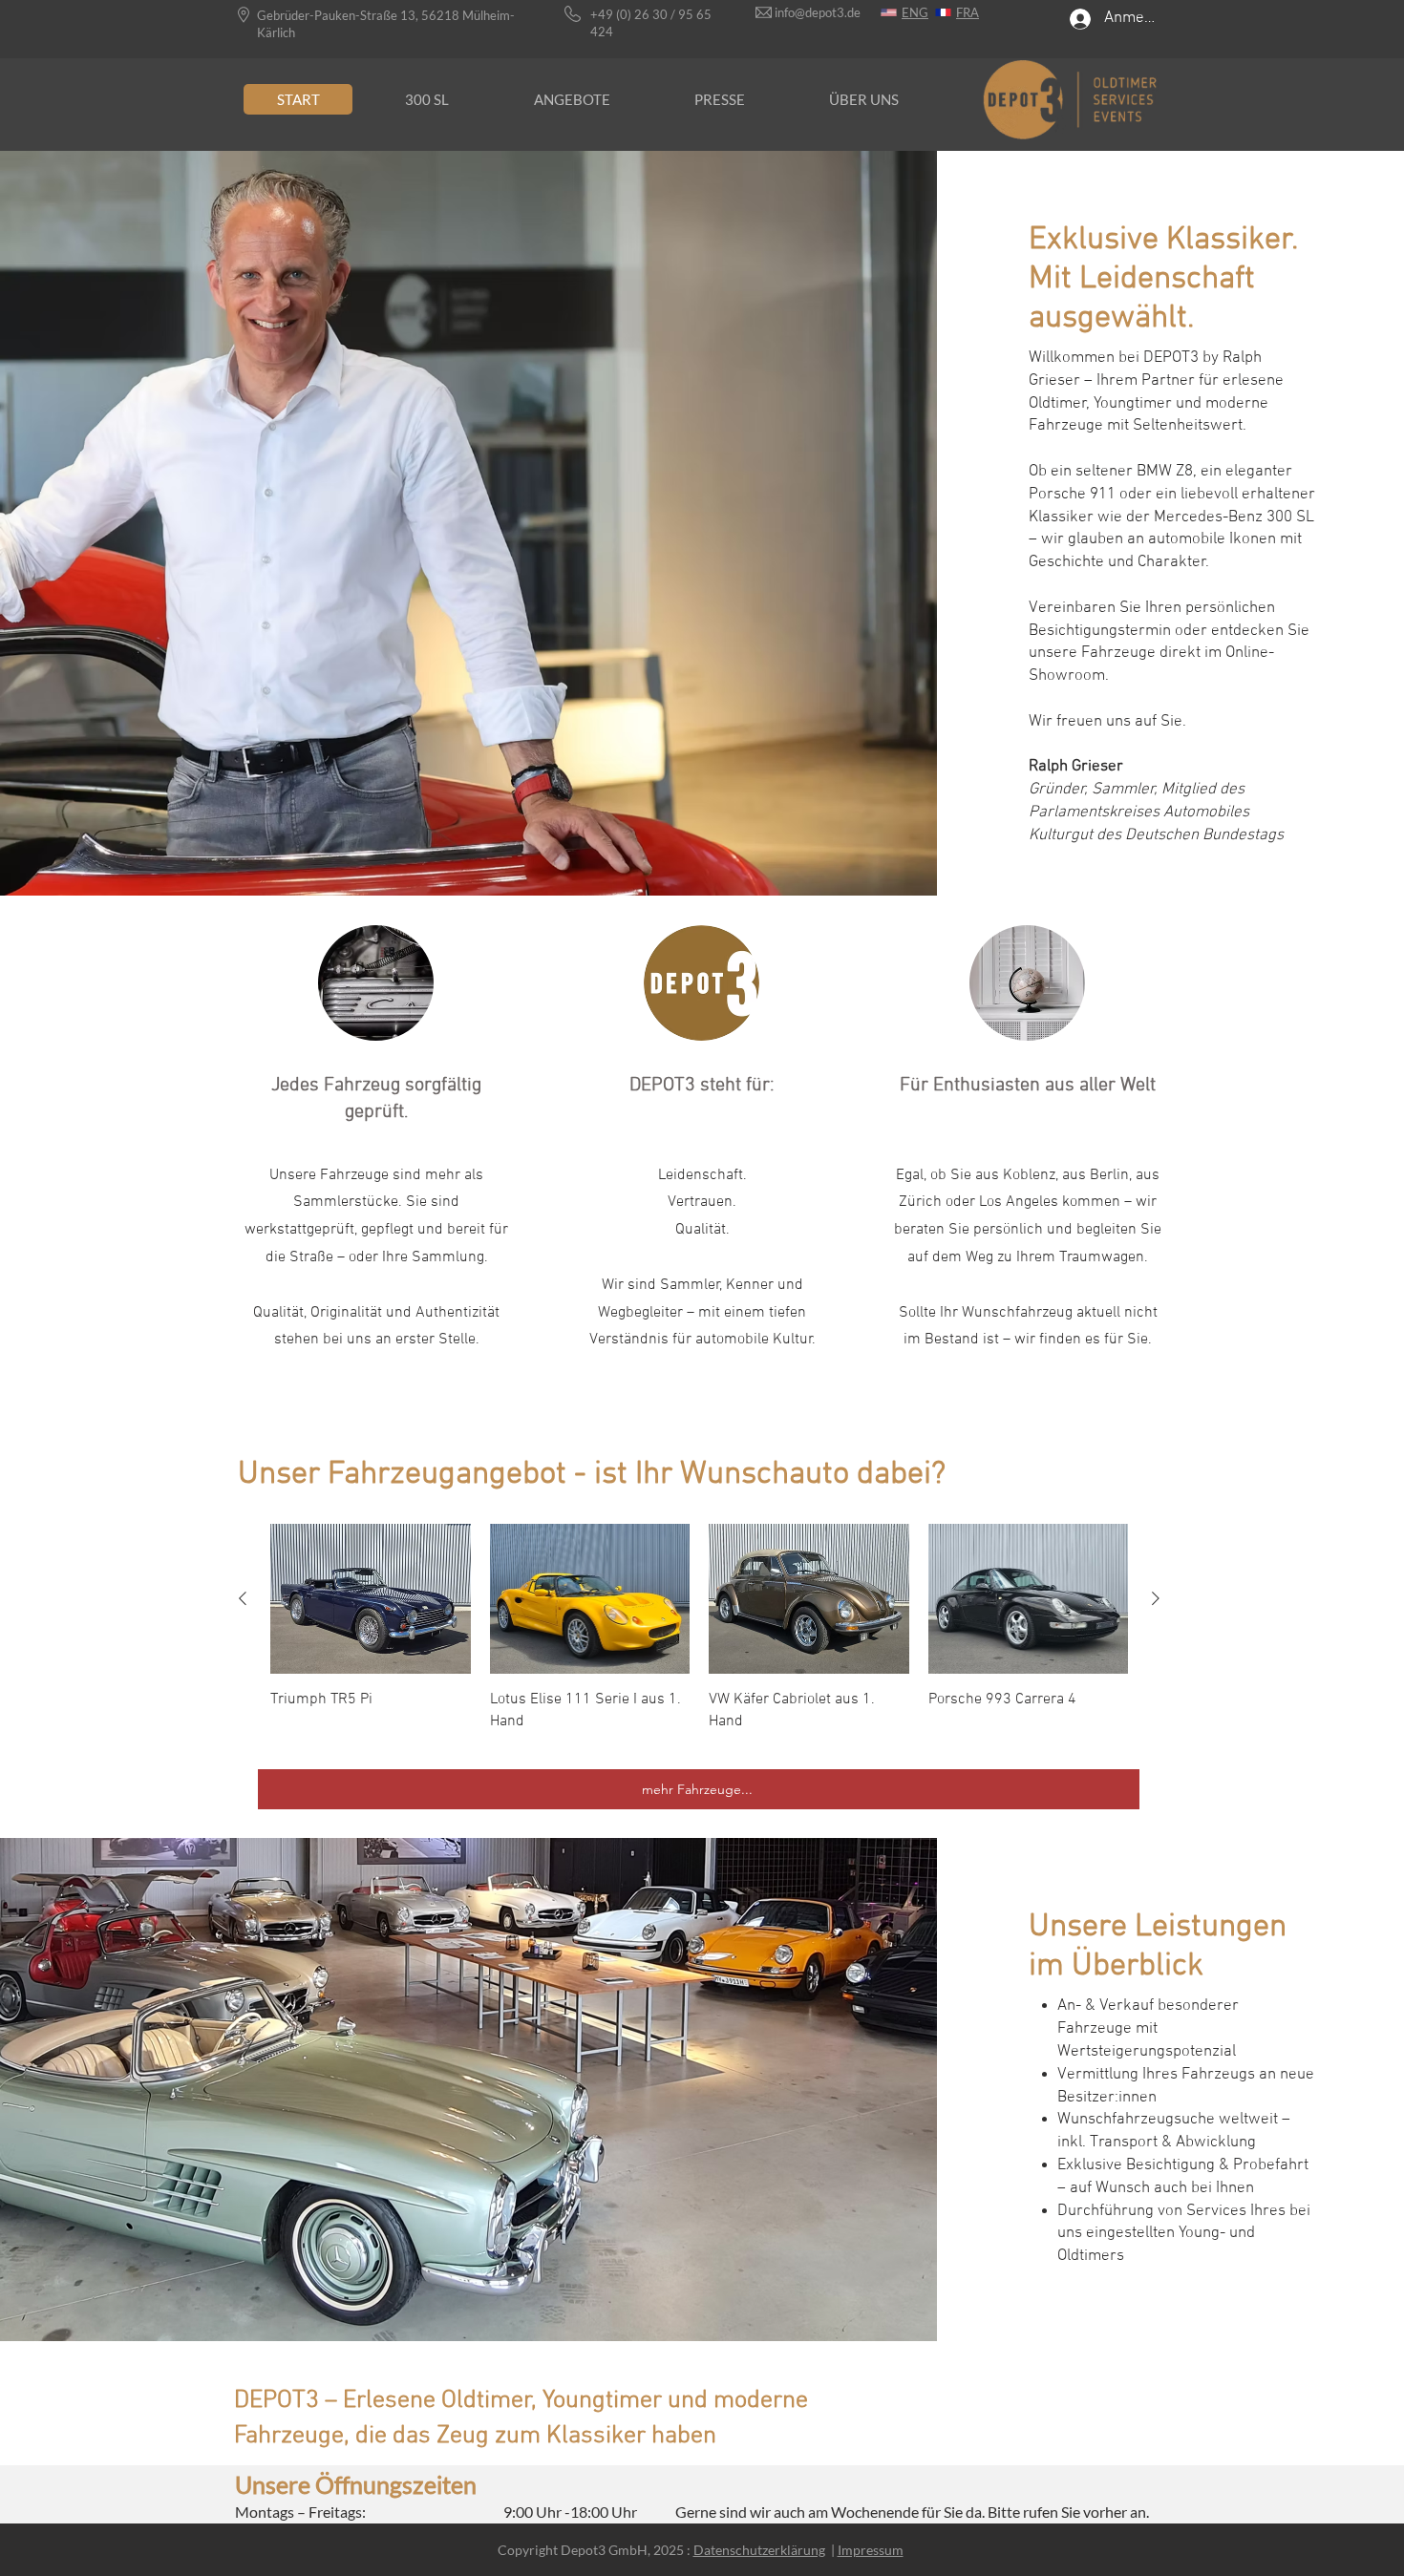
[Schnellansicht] (371, 1599)
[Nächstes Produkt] (1156, 1598)
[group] (699, 1638)
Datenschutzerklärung (759, 2550)
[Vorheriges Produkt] (243, 1598)
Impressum (871, 2550)
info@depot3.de (818, 12)
